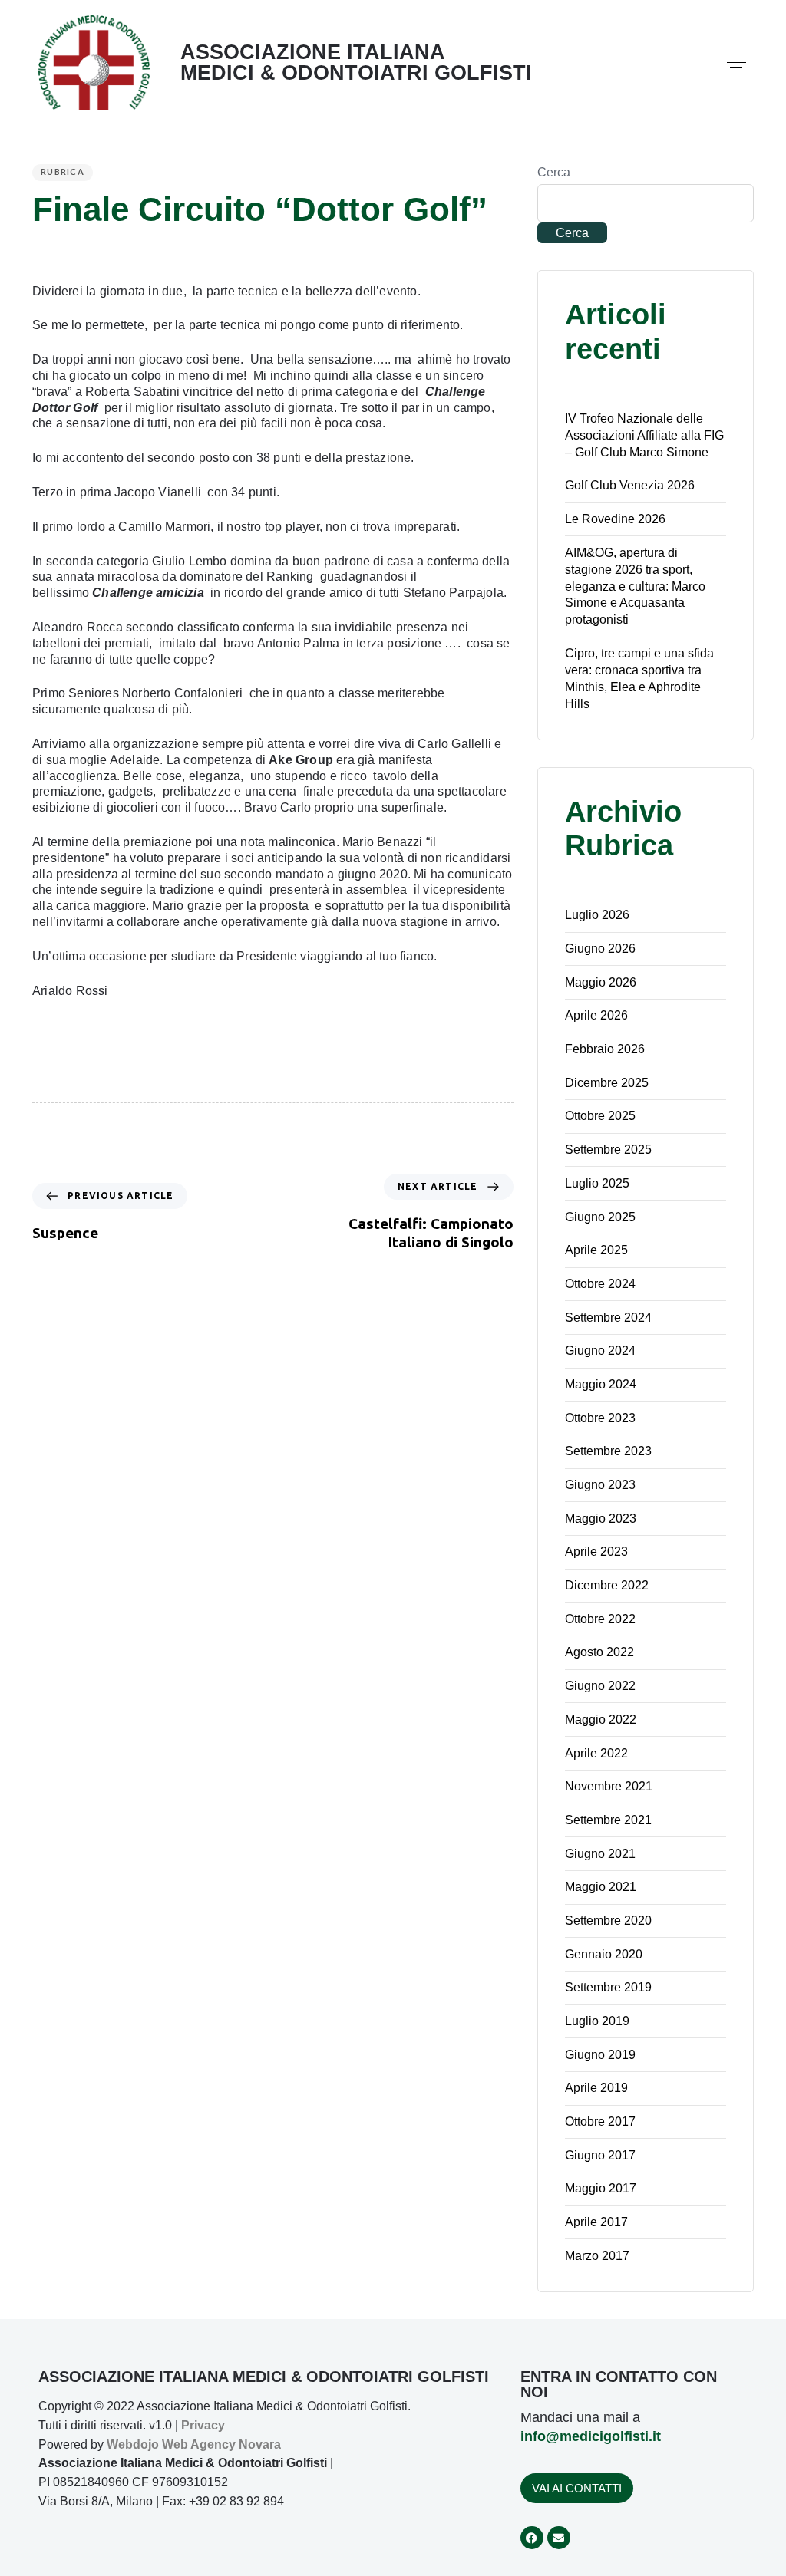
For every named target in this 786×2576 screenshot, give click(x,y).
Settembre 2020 (608, 1920)
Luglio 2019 (597, 2021)
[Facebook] (532, 2538)
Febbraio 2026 (605, 1049)
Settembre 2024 (608, 1318)
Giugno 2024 (600, 1351)
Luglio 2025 (597, 1183)
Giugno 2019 (600, 2055)
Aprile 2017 (596, 2222)
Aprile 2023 (596, 1552)
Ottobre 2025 (600, 1116)
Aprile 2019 (596, 2088)
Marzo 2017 (597, 2256)
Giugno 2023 (600, 1485)
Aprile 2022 (596, 1753)
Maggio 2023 (601, 1519)
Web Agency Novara (221, 2444)
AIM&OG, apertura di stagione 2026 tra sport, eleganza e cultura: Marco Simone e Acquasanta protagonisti (635, 586)
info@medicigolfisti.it (591, 2436)
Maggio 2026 (601, 982)
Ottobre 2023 (600, 1418)
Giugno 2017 (600, 2155)
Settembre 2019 (608, 1987)
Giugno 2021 (600, 1854)
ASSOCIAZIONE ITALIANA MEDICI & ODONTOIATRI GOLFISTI (356, 63)
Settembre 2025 (608, 1150)
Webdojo (133, 2444)
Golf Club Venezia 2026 (630, 485)
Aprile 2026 (596, 1015)
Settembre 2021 (608, 1820)
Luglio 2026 (597, 915)
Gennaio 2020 (604, 1954)
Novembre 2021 (609, 1786)
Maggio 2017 (601, 2188)
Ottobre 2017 (600, 2121)
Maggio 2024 (601, 1384)
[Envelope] (559, 2538)
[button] (736, 63)
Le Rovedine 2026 (615, 519)
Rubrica (63, 171)
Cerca (554, 172)
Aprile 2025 (596, 1250)
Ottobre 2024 (600, 1284)
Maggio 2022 (601, 1720)
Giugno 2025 (600, 1217)
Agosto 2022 (599, 1652)
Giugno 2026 (600, 949)
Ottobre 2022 (600, 1619)
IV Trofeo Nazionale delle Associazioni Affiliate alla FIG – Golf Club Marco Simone (644, 435)
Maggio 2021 (601, 1887)
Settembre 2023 (608, 1451)
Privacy (203, 2425)
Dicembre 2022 (607, 1585)
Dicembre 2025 (607, 1083)
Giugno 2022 (600, 1686)
